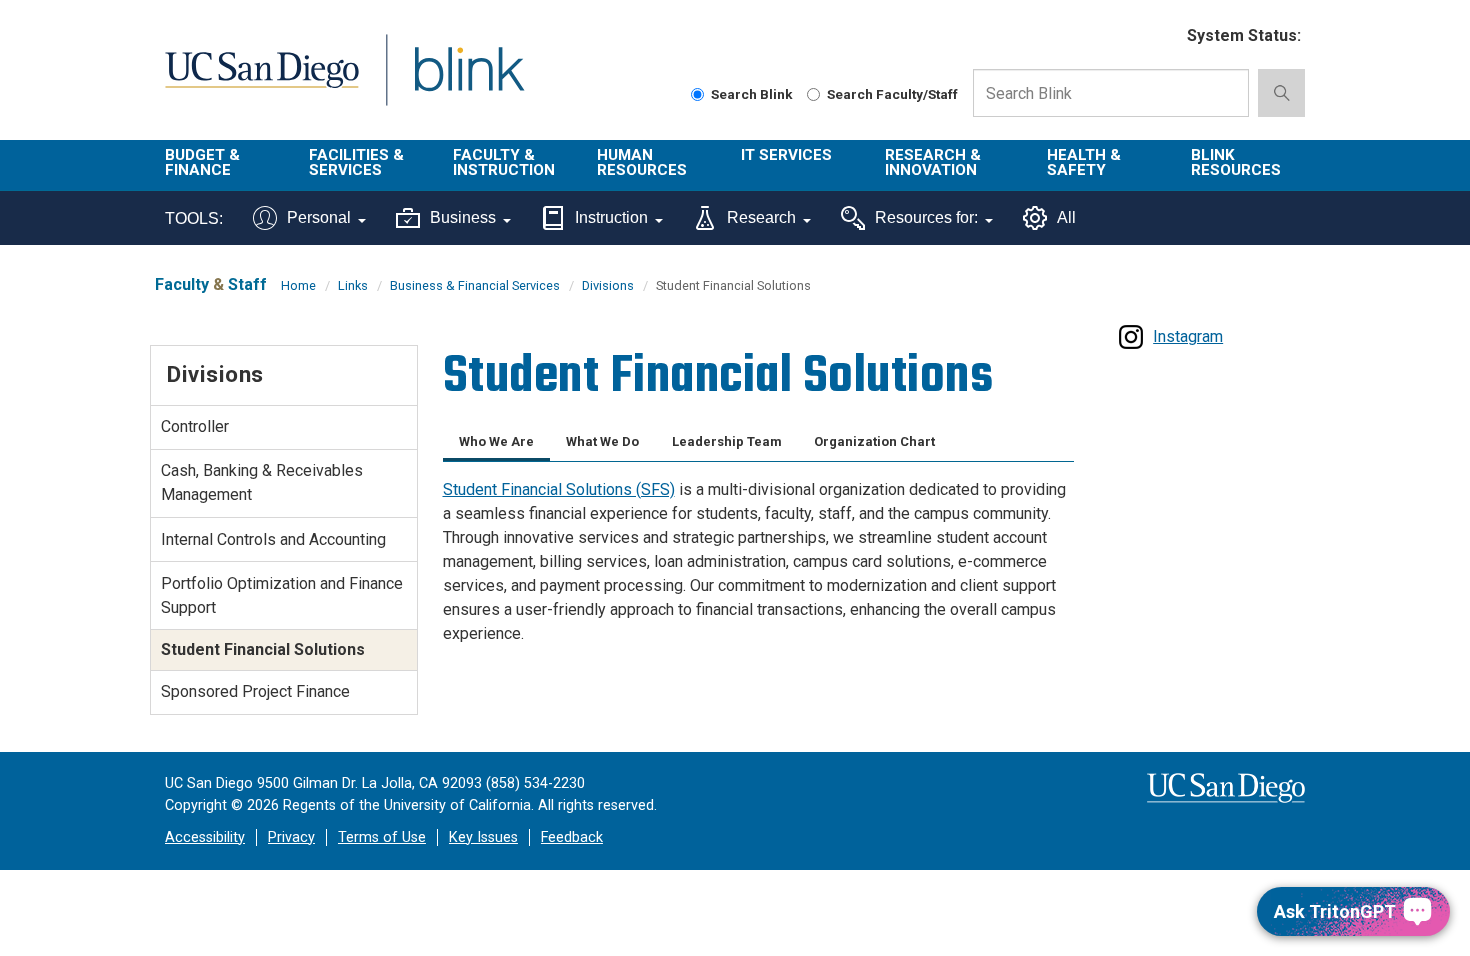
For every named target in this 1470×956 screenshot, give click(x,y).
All (1066, 217)
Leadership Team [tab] (727, 441)
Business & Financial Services (475, 285)
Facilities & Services (356, 162)
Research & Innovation (933, 162)
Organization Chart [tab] (874, 441)
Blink (468, 81)
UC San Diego (261, 81)
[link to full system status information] (1159, 36)
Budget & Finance (202, 162)
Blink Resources (1236, 162)
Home (298, 285)
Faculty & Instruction (504, 162)
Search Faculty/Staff (892, 94)
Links (353, 285)
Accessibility (205, 837)
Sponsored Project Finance (255, 691)
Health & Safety (1084, 162)
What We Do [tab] (602, 441)
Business (463, 217)
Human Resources (642, 162)
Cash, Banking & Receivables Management (262, 482)
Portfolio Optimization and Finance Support (282, 595)
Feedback (572, 837)
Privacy (291, 837)
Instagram (1188, 336)
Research (761, 217)
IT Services (786, 155)
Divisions (608, 285)
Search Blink (752, 94)
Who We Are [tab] (496, 441)
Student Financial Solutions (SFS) (559, 489)
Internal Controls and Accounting (273, 539)
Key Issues (483, 837)
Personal (319, 217)
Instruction (611, 217)
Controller (195, 426)
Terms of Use (382, 837)
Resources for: (926, 217)
